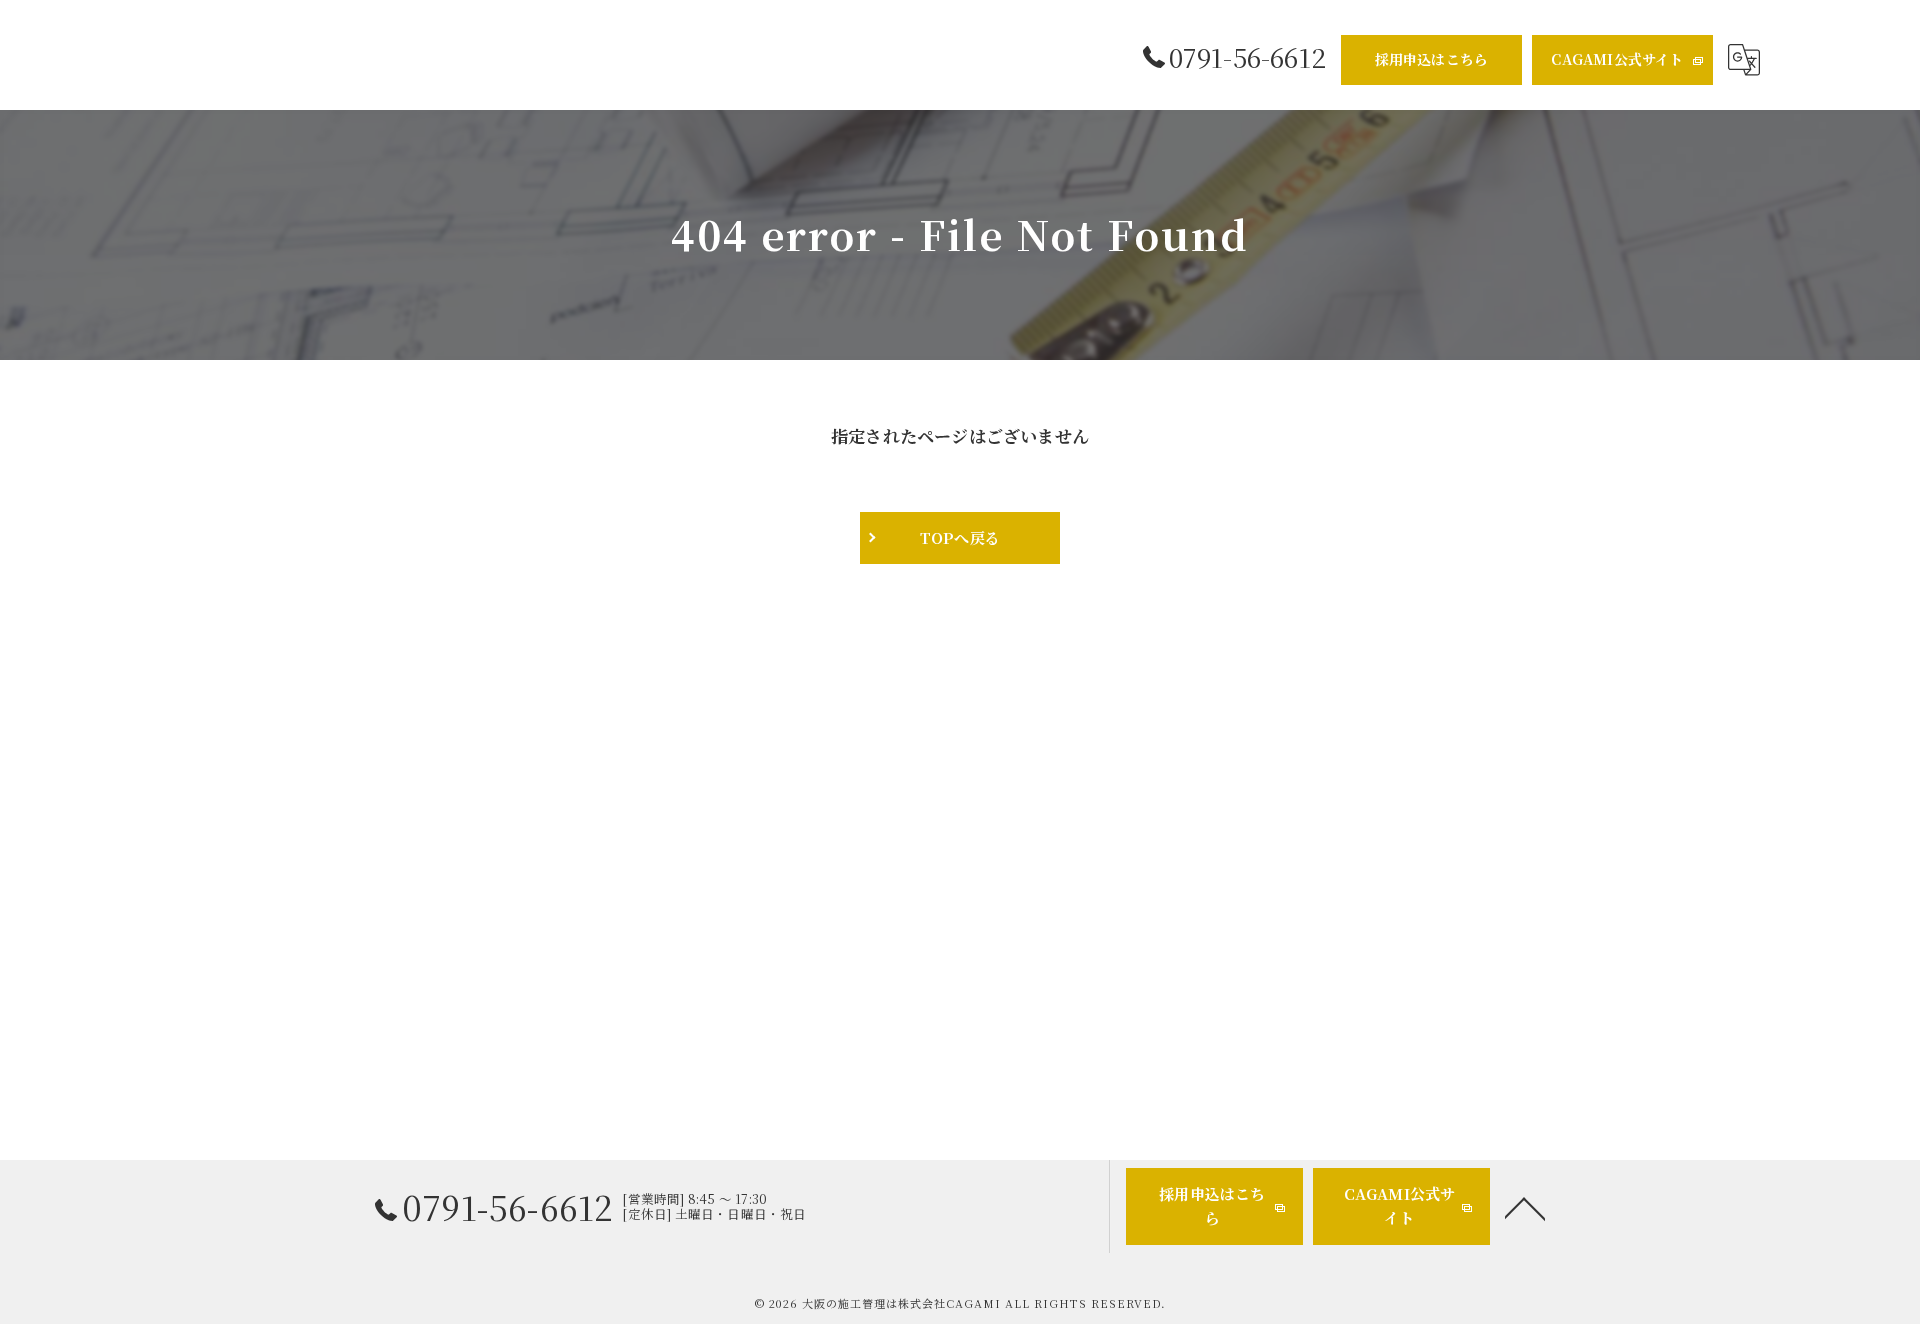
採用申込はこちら (1432, 59)
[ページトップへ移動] (1525, 1207)
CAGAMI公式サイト (1617, 59)
